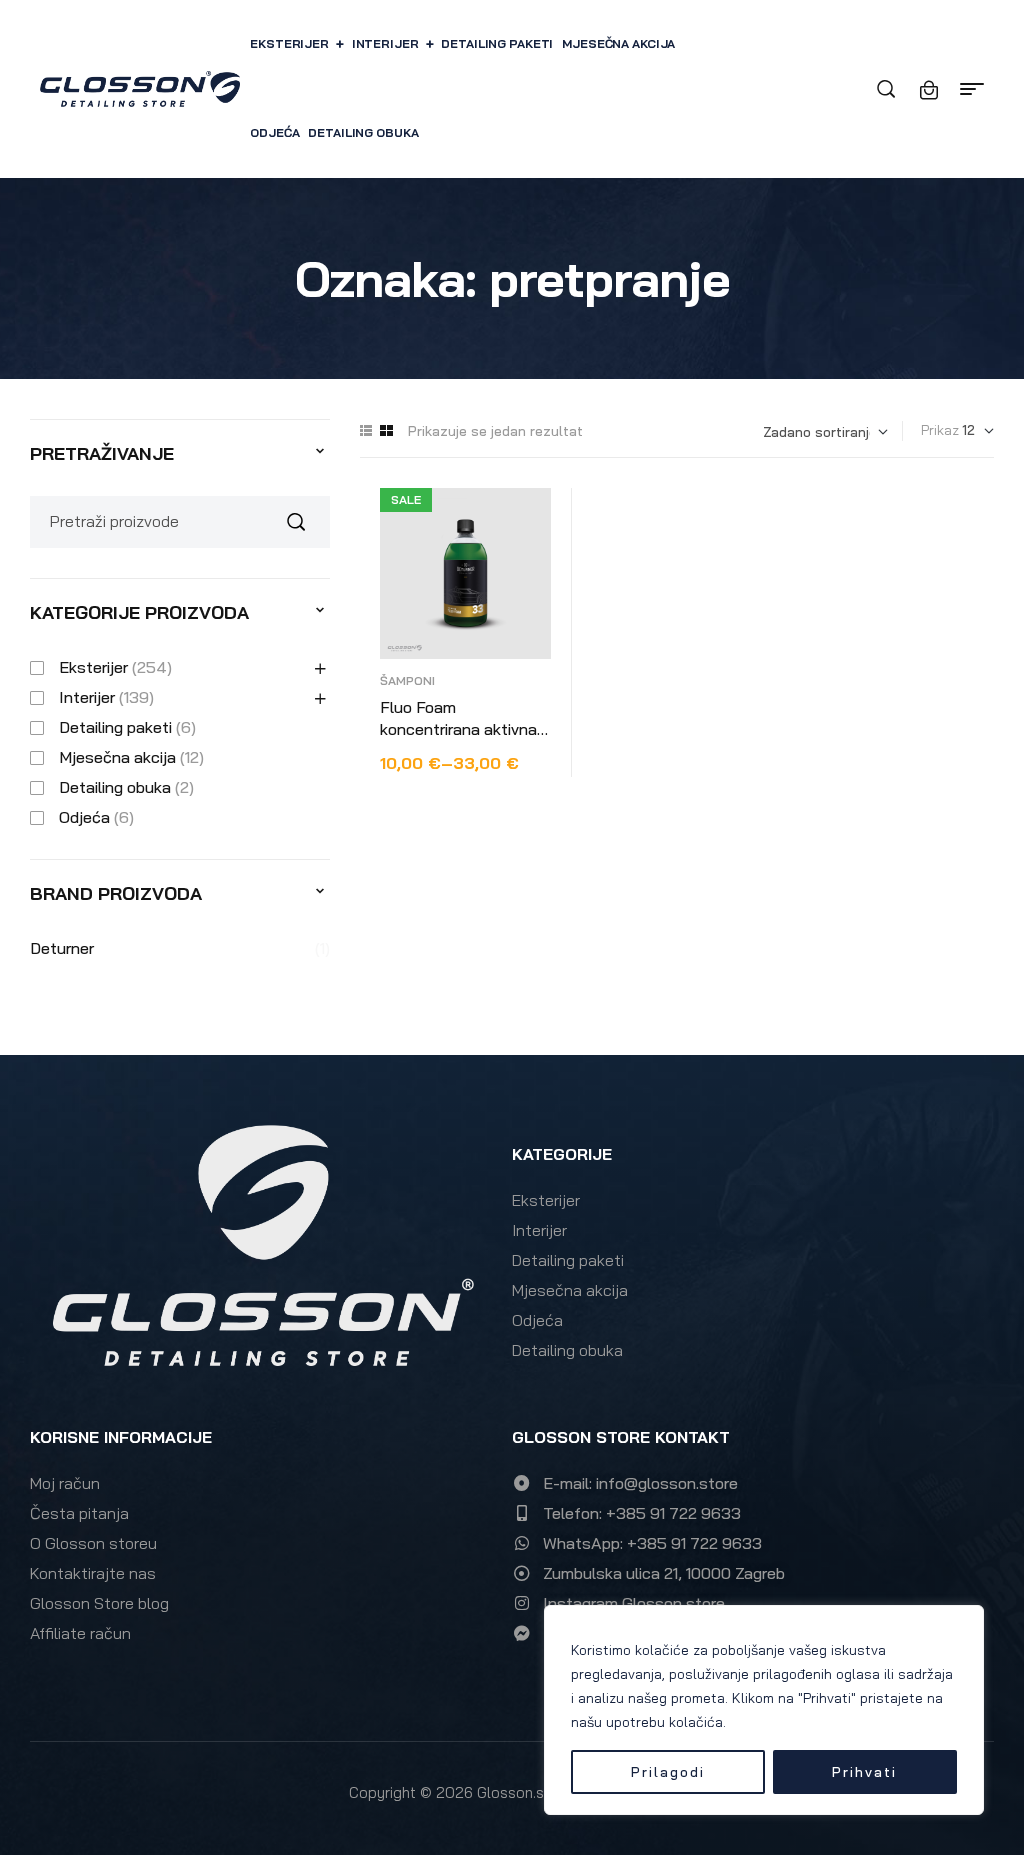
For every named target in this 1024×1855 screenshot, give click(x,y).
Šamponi (407, 680)
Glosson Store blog (99, 1603)
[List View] (366, 430)
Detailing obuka (115, 787)
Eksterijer (93, 667)
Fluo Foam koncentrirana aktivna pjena (458, 729)
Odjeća (84, 817)
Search (302, 522)
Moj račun (65, 1483)
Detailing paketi (115, 727)
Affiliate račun (80, 1633)
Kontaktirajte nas (93, 1573)
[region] (764, 1710)
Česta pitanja (79, 1513)
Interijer (87, 697)
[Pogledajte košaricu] (929, 90)
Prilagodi (668, 1772)
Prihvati (864, 1772)
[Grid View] (386, 430)
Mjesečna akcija (117, 757)
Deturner (62, 948)
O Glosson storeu (93, 1543)
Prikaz (940, 430)
